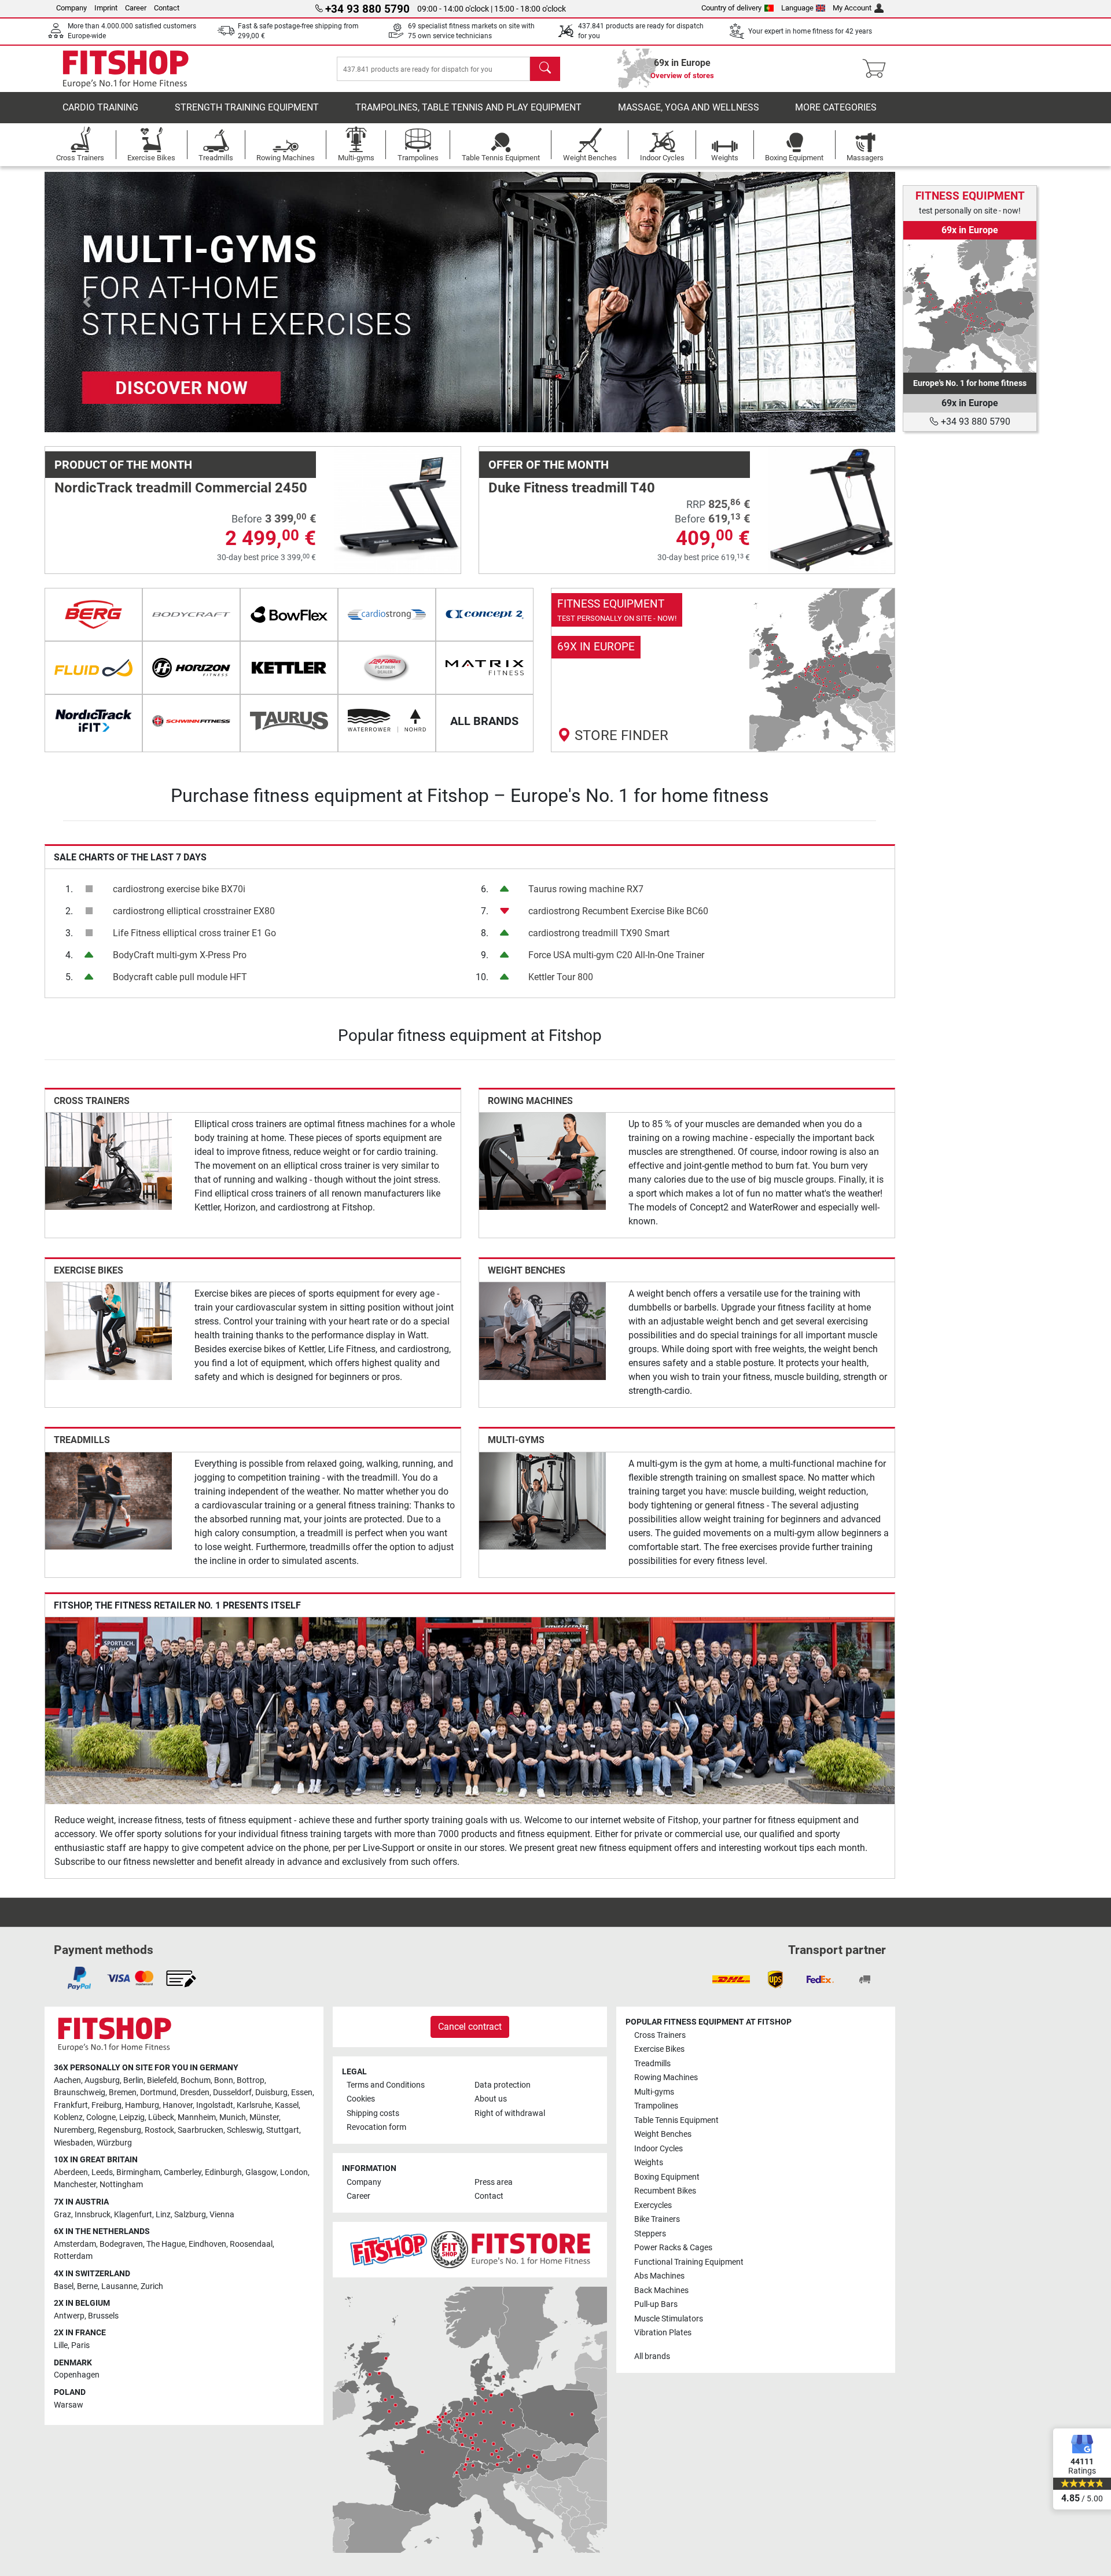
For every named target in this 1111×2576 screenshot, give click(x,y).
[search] (545, 69)
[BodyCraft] (191, 614)
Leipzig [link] (132, 2117)
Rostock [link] (159, 2130)
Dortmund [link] (158, 2093)
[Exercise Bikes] (108, 1331)
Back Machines (661, 2290)
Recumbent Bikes (665, 2191)
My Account (852, 8)
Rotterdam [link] (73, 2256)
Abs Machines (659, 2276)
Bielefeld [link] (162, 2080)
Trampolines (656, 2106)
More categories (836, 107)
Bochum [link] (196, 2080)
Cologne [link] (101, 2117)
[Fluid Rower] (93, 668)
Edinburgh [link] (223, 2172)
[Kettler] (289, 668)
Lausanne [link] (119, 2286)
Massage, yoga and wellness (689, 107)
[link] (723, 670)
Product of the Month (123, 465)
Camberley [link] (183, 2172)
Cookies (361, 2099)
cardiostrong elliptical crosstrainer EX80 (194, 911)
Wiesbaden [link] (73, 2143)
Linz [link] (163, 2215)
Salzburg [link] (190, 2215)
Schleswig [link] (245, 2130)
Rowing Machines (530, 1101)
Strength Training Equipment (247, 107)
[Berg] (93, 614)
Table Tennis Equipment (676, 2120)
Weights (649, 2163)
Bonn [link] (224, 2080)
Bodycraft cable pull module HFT (180, 977)
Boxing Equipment (667, 2177)
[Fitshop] (126, 68)
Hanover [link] (178, 2105)
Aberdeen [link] (71, 2172)
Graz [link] (62, 2215)
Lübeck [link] (161, 2117)
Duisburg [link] (271, 2093)
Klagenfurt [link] (133, 2215)
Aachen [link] (67, 2080)
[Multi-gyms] (542, 1500)
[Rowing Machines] (542, 1160)
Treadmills (82, 1440)
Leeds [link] (102, 2172)
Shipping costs (373, 2113)
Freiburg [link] (106, 2105)
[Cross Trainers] (108, 1160)
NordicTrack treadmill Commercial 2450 (181, 488)
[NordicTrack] (93, 721)
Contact (167, 8)
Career (136, 8)
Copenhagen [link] (77, 2375)
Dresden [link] (195, 2093)
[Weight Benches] (542, 1331)
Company (71, 8)
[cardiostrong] (387, 614)
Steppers (650, 2234)
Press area (494, 2182)
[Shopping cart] (878, 69)
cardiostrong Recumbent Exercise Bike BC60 (618, 911)
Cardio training (100, 107)
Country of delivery (731, 8)
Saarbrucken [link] (201, 2130)
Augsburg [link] (102, 2080)
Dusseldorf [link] (232, 2093)
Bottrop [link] (251, 2080)
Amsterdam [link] (75, 2244)
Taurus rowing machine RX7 (586, 889)
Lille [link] (61, 2345)
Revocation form (376, 2127)
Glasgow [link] (261, 2172)
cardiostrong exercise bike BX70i (179, 889)
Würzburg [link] (114, 2143)
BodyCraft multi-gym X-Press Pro (180, 955)
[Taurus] (289, 721)
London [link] (294, 2172)
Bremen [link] (123, 2093)
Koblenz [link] (68, 2117)
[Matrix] (485, 668)
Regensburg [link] (119, 2130)
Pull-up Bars (656, 2304)
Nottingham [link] (121, 2185)
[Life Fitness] (387, 668)
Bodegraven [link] (121, 2244)
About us (491, 2099)
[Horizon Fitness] (191, 668)
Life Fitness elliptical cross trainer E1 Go (194, 933)
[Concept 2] (485, 614)
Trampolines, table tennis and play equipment (468, 107)
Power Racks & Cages (673, 2248)
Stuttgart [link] (283, 2130)
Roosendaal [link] (251, 2244)
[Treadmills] (108, 1500)
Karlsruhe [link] (254, 2105)
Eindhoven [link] (207, 2244)
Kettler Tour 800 (561, 977)
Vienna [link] (222, 2215)
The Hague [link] (166, 2244)
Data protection (503, 2085)
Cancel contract (470, 2027)
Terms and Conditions (386, 2085)
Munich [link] (233, 2117)
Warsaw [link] (69, 2405)
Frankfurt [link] (71, 2105)
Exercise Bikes (89, 1270)
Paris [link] (80, 2345)
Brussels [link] (103, 2316)
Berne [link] (87, 2286)
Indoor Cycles (658, 2149)
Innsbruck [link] (93, 2215)
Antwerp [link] (69, 2316)
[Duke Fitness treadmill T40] (831, 509)
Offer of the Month (549, 465)
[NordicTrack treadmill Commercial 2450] (397, 509)
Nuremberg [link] (74, 2130)
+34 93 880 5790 (974, 422)
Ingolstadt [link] (215, 2105)
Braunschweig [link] (80, 2093)
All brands (652, 2356)
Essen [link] (302, 2093)
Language (797, 8)
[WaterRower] (387, 721)
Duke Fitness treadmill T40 (572, 488)
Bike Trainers (657, 2219)
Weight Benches (527, 1270)
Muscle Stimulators (669, 2319)
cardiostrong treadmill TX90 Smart (599, 933)
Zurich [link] (152, 2286)
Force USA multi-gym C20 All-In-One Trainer (616, 955)
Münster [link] (264, 2117)
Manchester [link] (75, 2185)
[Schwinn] (191, 721)
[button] (87, 302)
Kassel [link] (287, 2105)
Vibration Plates (663, 2333)
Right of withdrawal (510, 2113)
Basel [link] (64, 2286)
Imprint (106, 8)
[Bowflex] (289, 614)
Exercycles (653, 2205)
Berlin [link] (133, 2080)
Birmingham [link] (138, 2172)
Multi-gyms (516, 1440)
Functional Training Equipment (689, 2262)
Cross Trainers (92, 1101)
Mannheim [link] (197, 2117)
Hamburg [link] (142, 2105)
